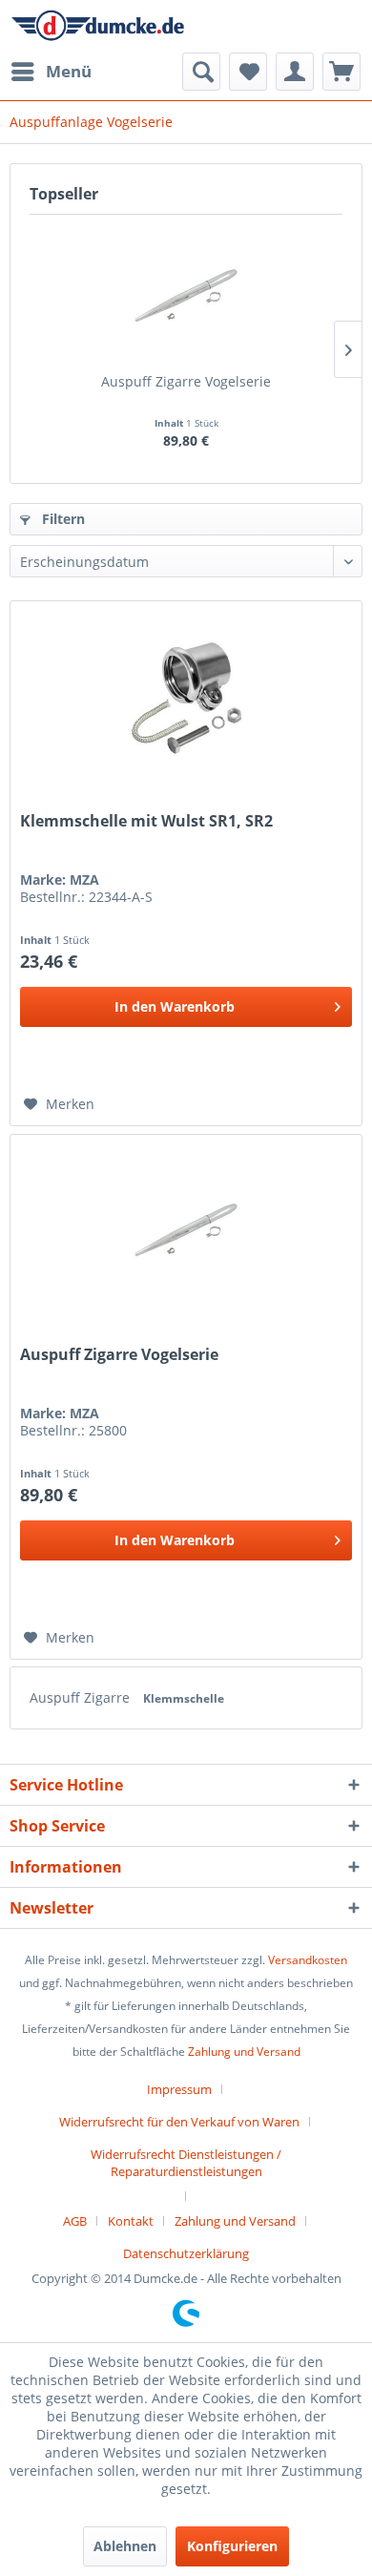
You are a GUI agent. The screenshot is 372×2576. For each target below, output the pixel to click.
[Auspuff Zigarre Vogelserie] (186, 296)
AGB (75, 2221)
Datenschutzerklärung (186, 2253)
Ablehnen (125, 2546)
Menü (69, 71)
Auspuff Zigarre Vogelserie (186, 381)
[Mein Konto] (295, 72)
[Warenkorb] (341, 72)
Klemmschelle (184, 1698)
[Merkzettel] (248, 72)
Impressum (179, 2089)
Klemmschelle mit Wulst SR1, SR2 (146, 821)
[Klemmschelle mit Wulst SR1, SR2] (186, 697)
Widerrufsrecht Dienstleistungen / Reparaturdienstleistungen (186, 2163)
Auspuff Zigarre (82, 1697)
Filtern (62, 519)
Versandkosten (308, 1960)
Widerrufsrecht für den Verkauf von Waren (179, 2122)
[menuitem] (51, 72)
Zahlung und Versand (244, 2052)
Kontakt (131, 2221)
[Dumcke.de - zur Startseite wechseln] (98, 26)
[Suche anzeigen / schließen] (201, 72)
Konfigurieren (232, 2546)
